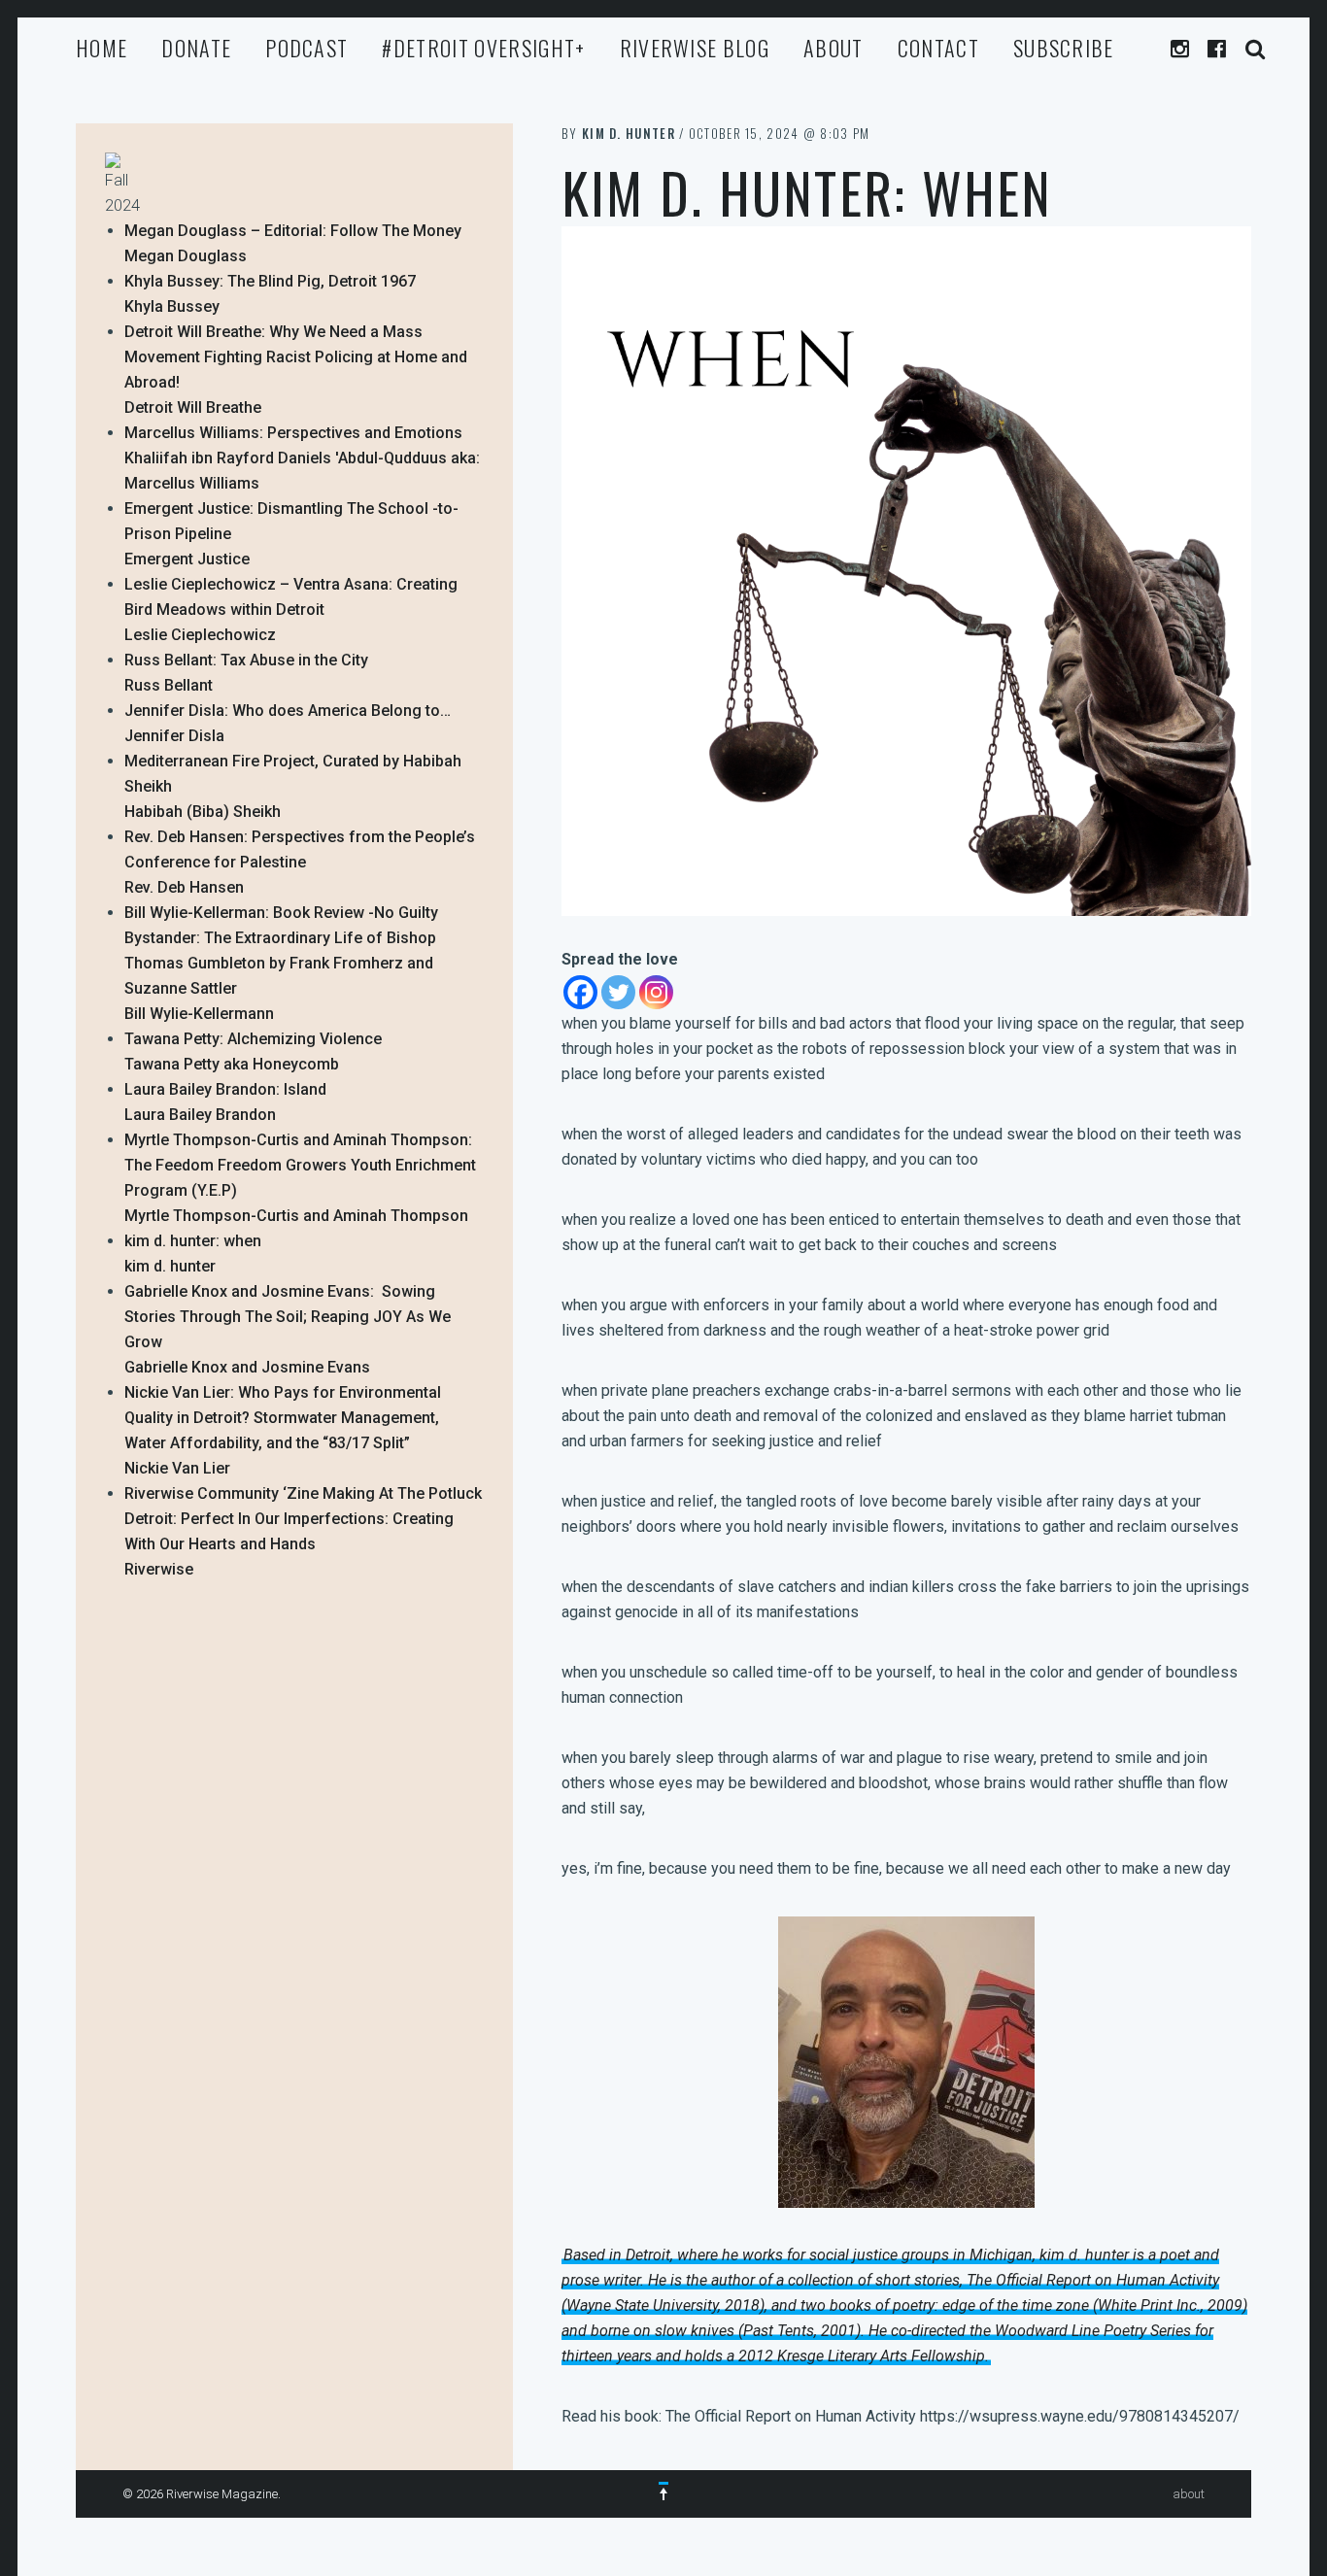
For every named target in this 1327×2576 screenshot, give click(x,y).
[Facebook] (580, 992)
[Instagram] (656, 992)
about (834, 48)
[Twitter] (618, 992)
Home (102, 48)
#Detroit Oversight (483, 48)
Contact (938, 48)
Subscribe (1064, 48)
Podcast (306, 48)
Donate (196, 48)
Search (1256, 49)
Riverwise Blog (695, 48)
